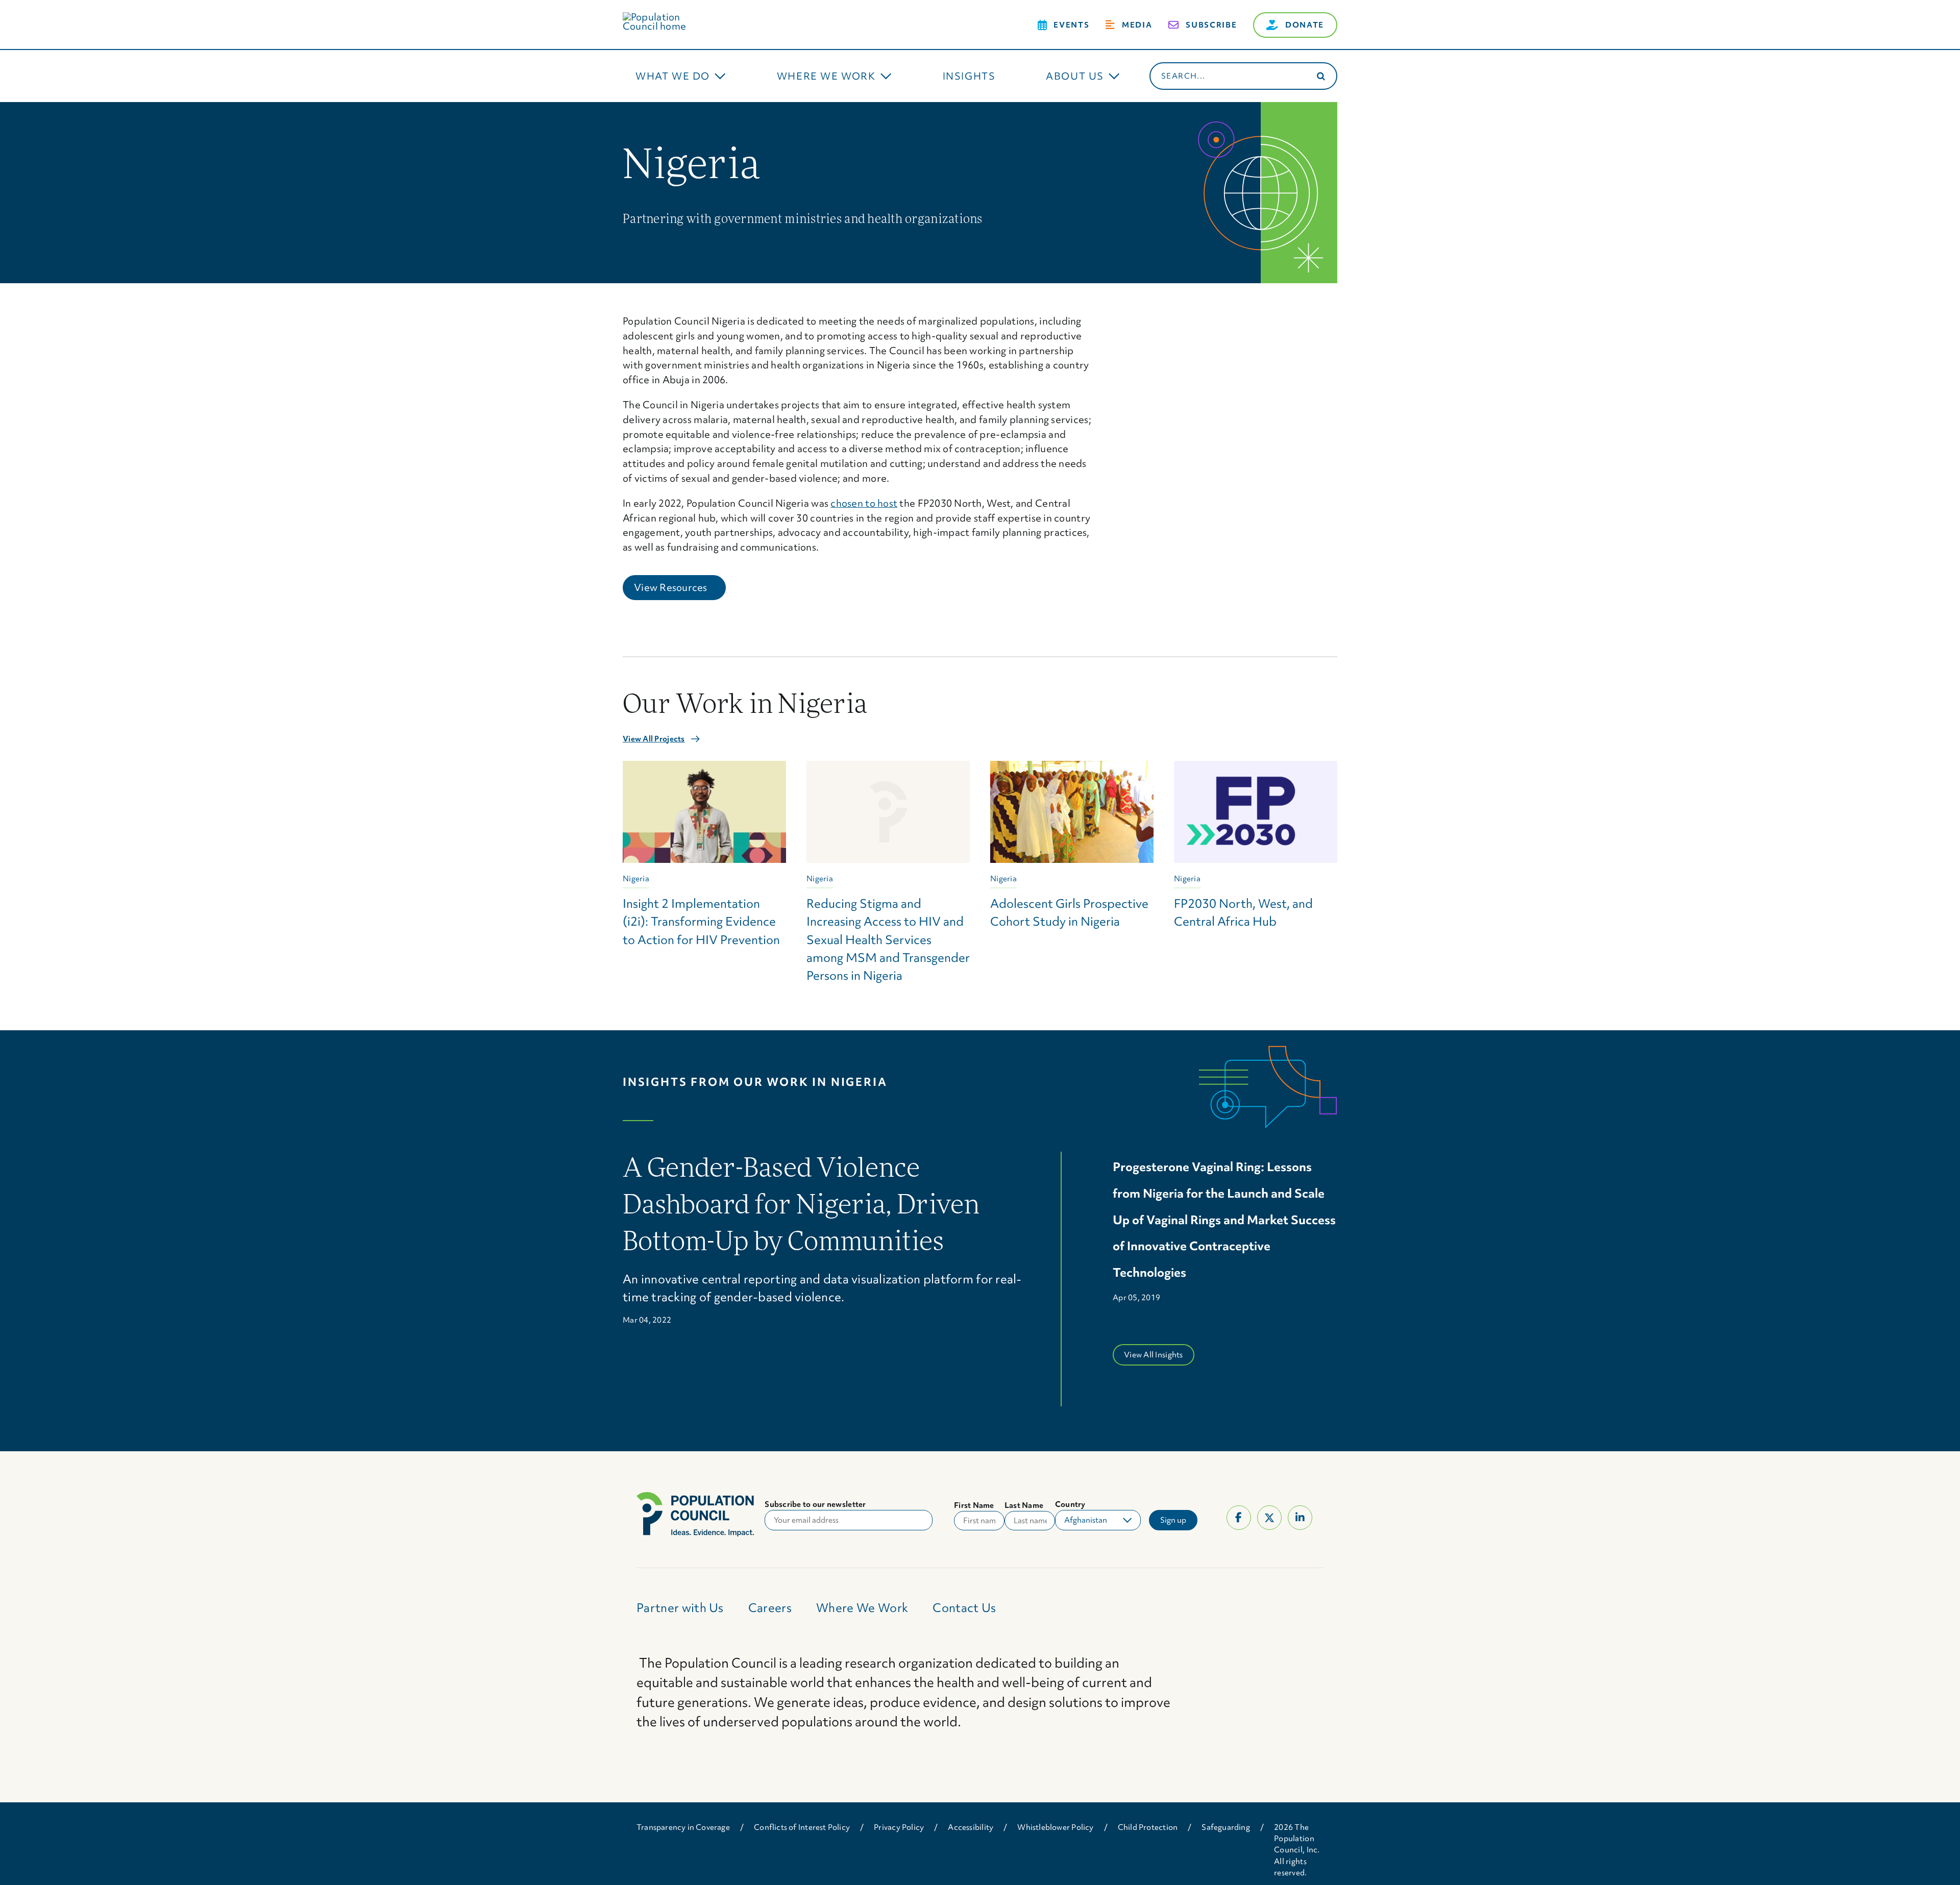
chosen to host (864, 503)
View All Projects (654, 739)
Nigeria (636, 879)
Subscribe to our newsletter (815, 1504)
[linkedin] (1300, 1518)
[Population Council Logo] (666, 17)
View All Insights (1154, 1355)
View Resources (680, 587)
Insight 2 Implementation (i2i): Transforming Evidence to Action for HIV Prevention (701, 921)
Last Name (1024, 1505)
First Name (974, 1505)
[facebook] (1239, 1518)
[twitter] (1269, 1518)
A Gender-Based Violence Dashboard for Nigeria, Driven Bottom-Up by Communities (801, 1207)
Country (1070, 1504)
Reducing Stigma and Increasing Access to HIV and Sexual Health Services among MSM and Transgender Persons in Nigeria (888, 939)
